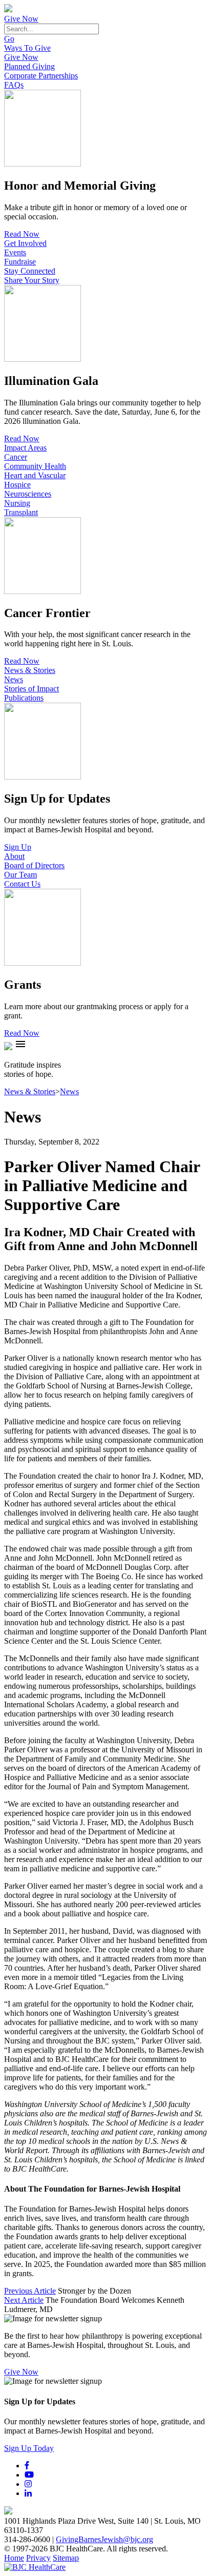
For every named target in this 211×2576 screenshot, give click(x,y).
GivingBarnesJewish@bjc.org (104, 2539)
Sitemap (66, 2558)
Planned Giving (29, 66)
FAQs (14, 85)
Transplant (21, 512)
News (14, 679)
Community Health (35, 466)
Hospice (17, 485)
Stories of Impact (31, 689)
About (14, 856)
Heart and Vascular (35, 475)
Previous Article (30, 2291)
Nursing (17, 503)
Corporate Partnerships (41, 76)
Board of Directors (34, 865)
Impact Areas (25, 448)
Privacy (38, 2558)
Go (9, 39)
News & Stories (30, 670)
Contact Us (22, 884)
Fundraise (20, 262)
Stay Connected (30, 271)
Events (15, 252)
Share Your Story (32, 280)
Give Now (21, 19)
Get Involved (25, 243)
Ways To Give (27, 48)
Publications (24, 698)
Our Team (20, 875)
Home (14, 2558)
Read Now (22, 234)
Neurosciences (28, 494)
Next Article (24, 2300)
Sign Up (18, 847)
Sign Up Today (29, 2448)
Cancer (16, 457)
